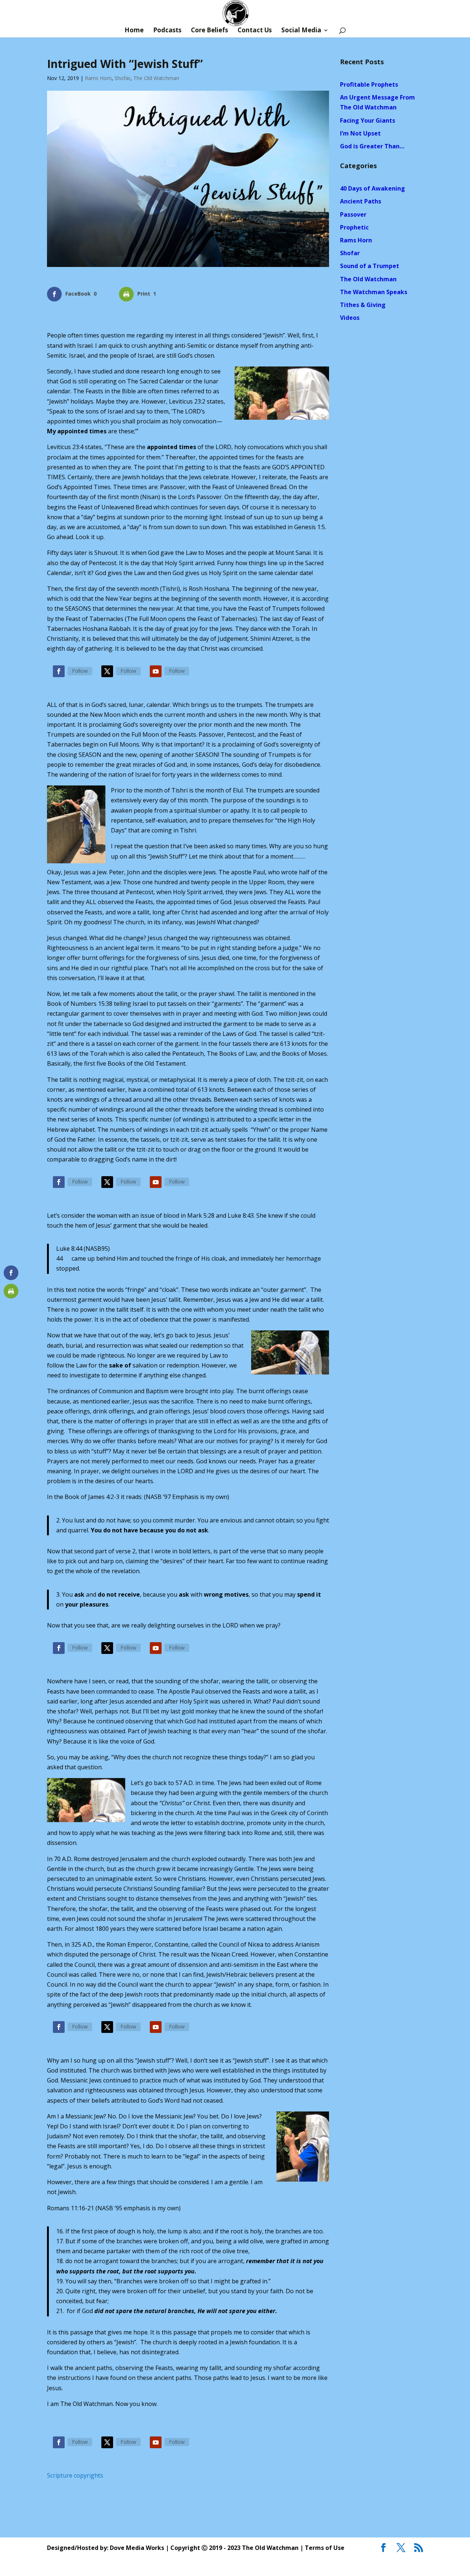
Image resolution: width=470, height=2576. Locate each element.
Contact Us (255, 31)
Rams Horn (98, 78)
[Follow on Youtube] (156, 671)
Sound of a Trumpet (370, 266)
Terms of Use (325, 2548)
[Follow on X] (107, 671)
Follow (80, 671)
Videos (350, 318)
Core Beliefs (209, 31)
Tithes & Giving (363, 305)
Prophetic (354, 227)
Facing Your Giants (368, 120)
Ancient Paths (361, 201)
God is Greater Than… (372, 146)
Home (134, 31)
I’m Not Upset (360, 133)
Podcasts (167, 31)
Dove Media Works (137, 2548)
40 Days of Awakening (373, 188)
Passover (353, 214)
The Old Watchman (156, 78)
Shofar (122, 78)
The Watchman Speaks (374, 292)
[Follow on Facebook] (59, 671)
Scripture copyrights (75, 2475)
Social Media (301, 31)
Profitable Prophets (369, 84)
